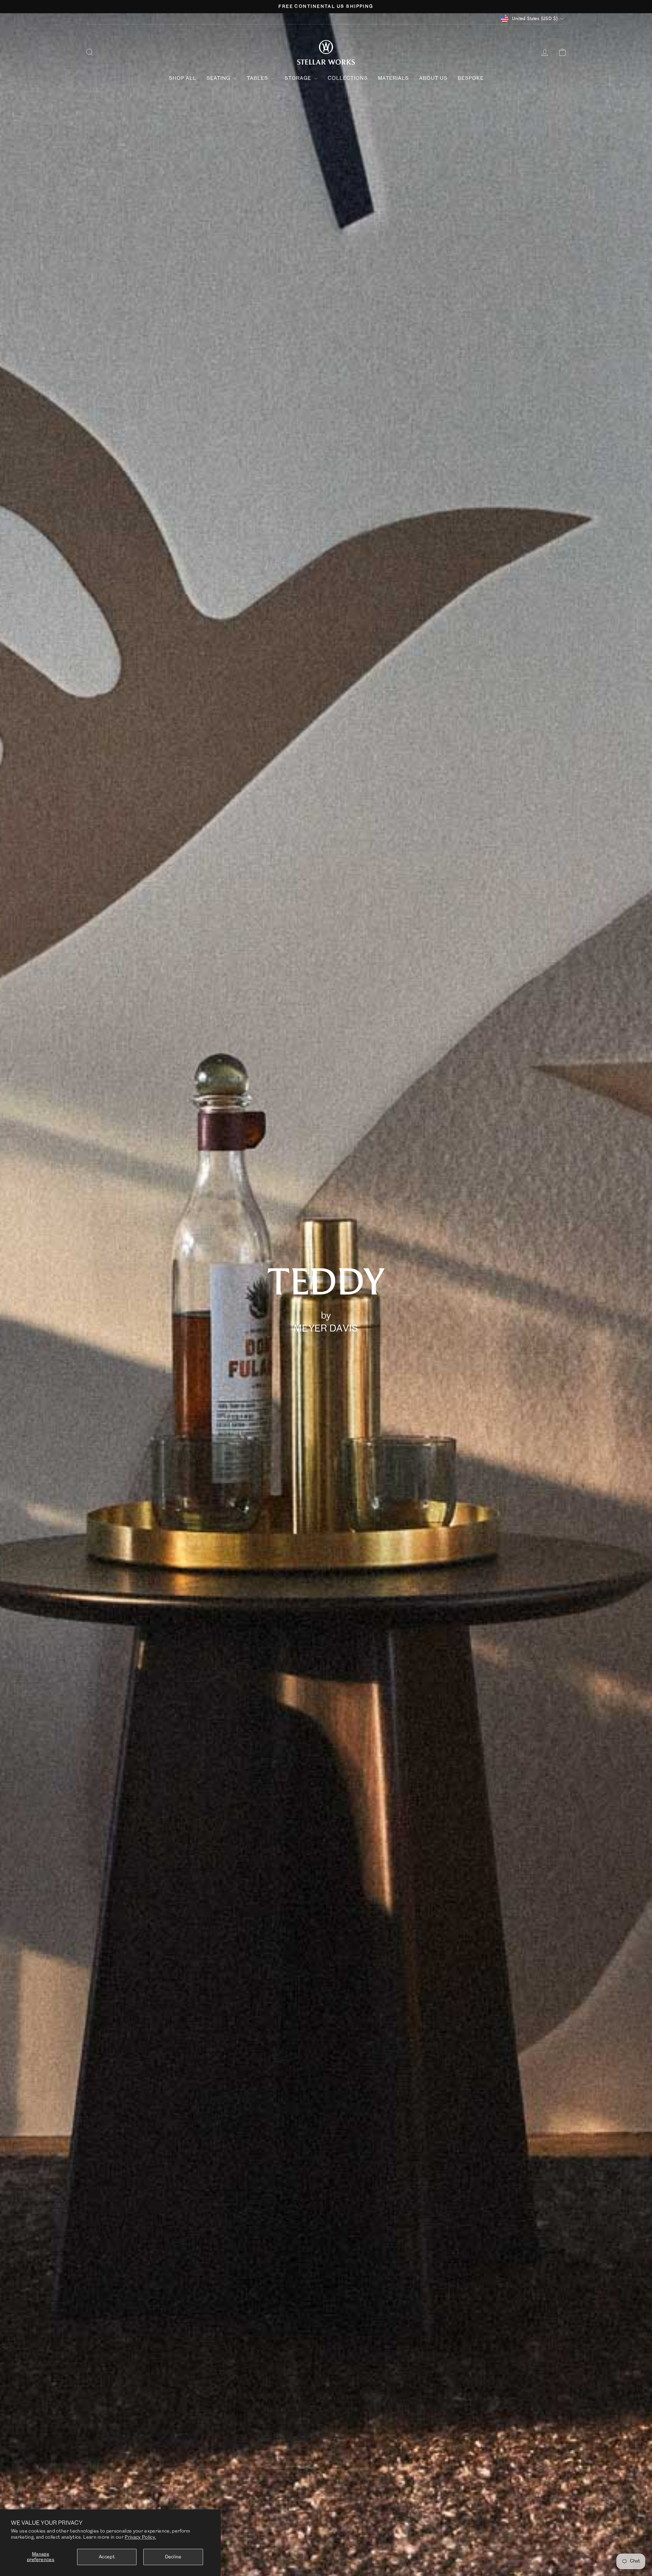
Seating (219, 78)
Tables (258, 78)
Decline (173, 2557)
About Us (433, 78)
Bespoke (471, 78)
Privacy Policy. (140, 2537)
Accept (107, 2557)
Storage (298, 78)
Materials (393, 78)
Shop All (183, 78)
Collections (348, 78)
